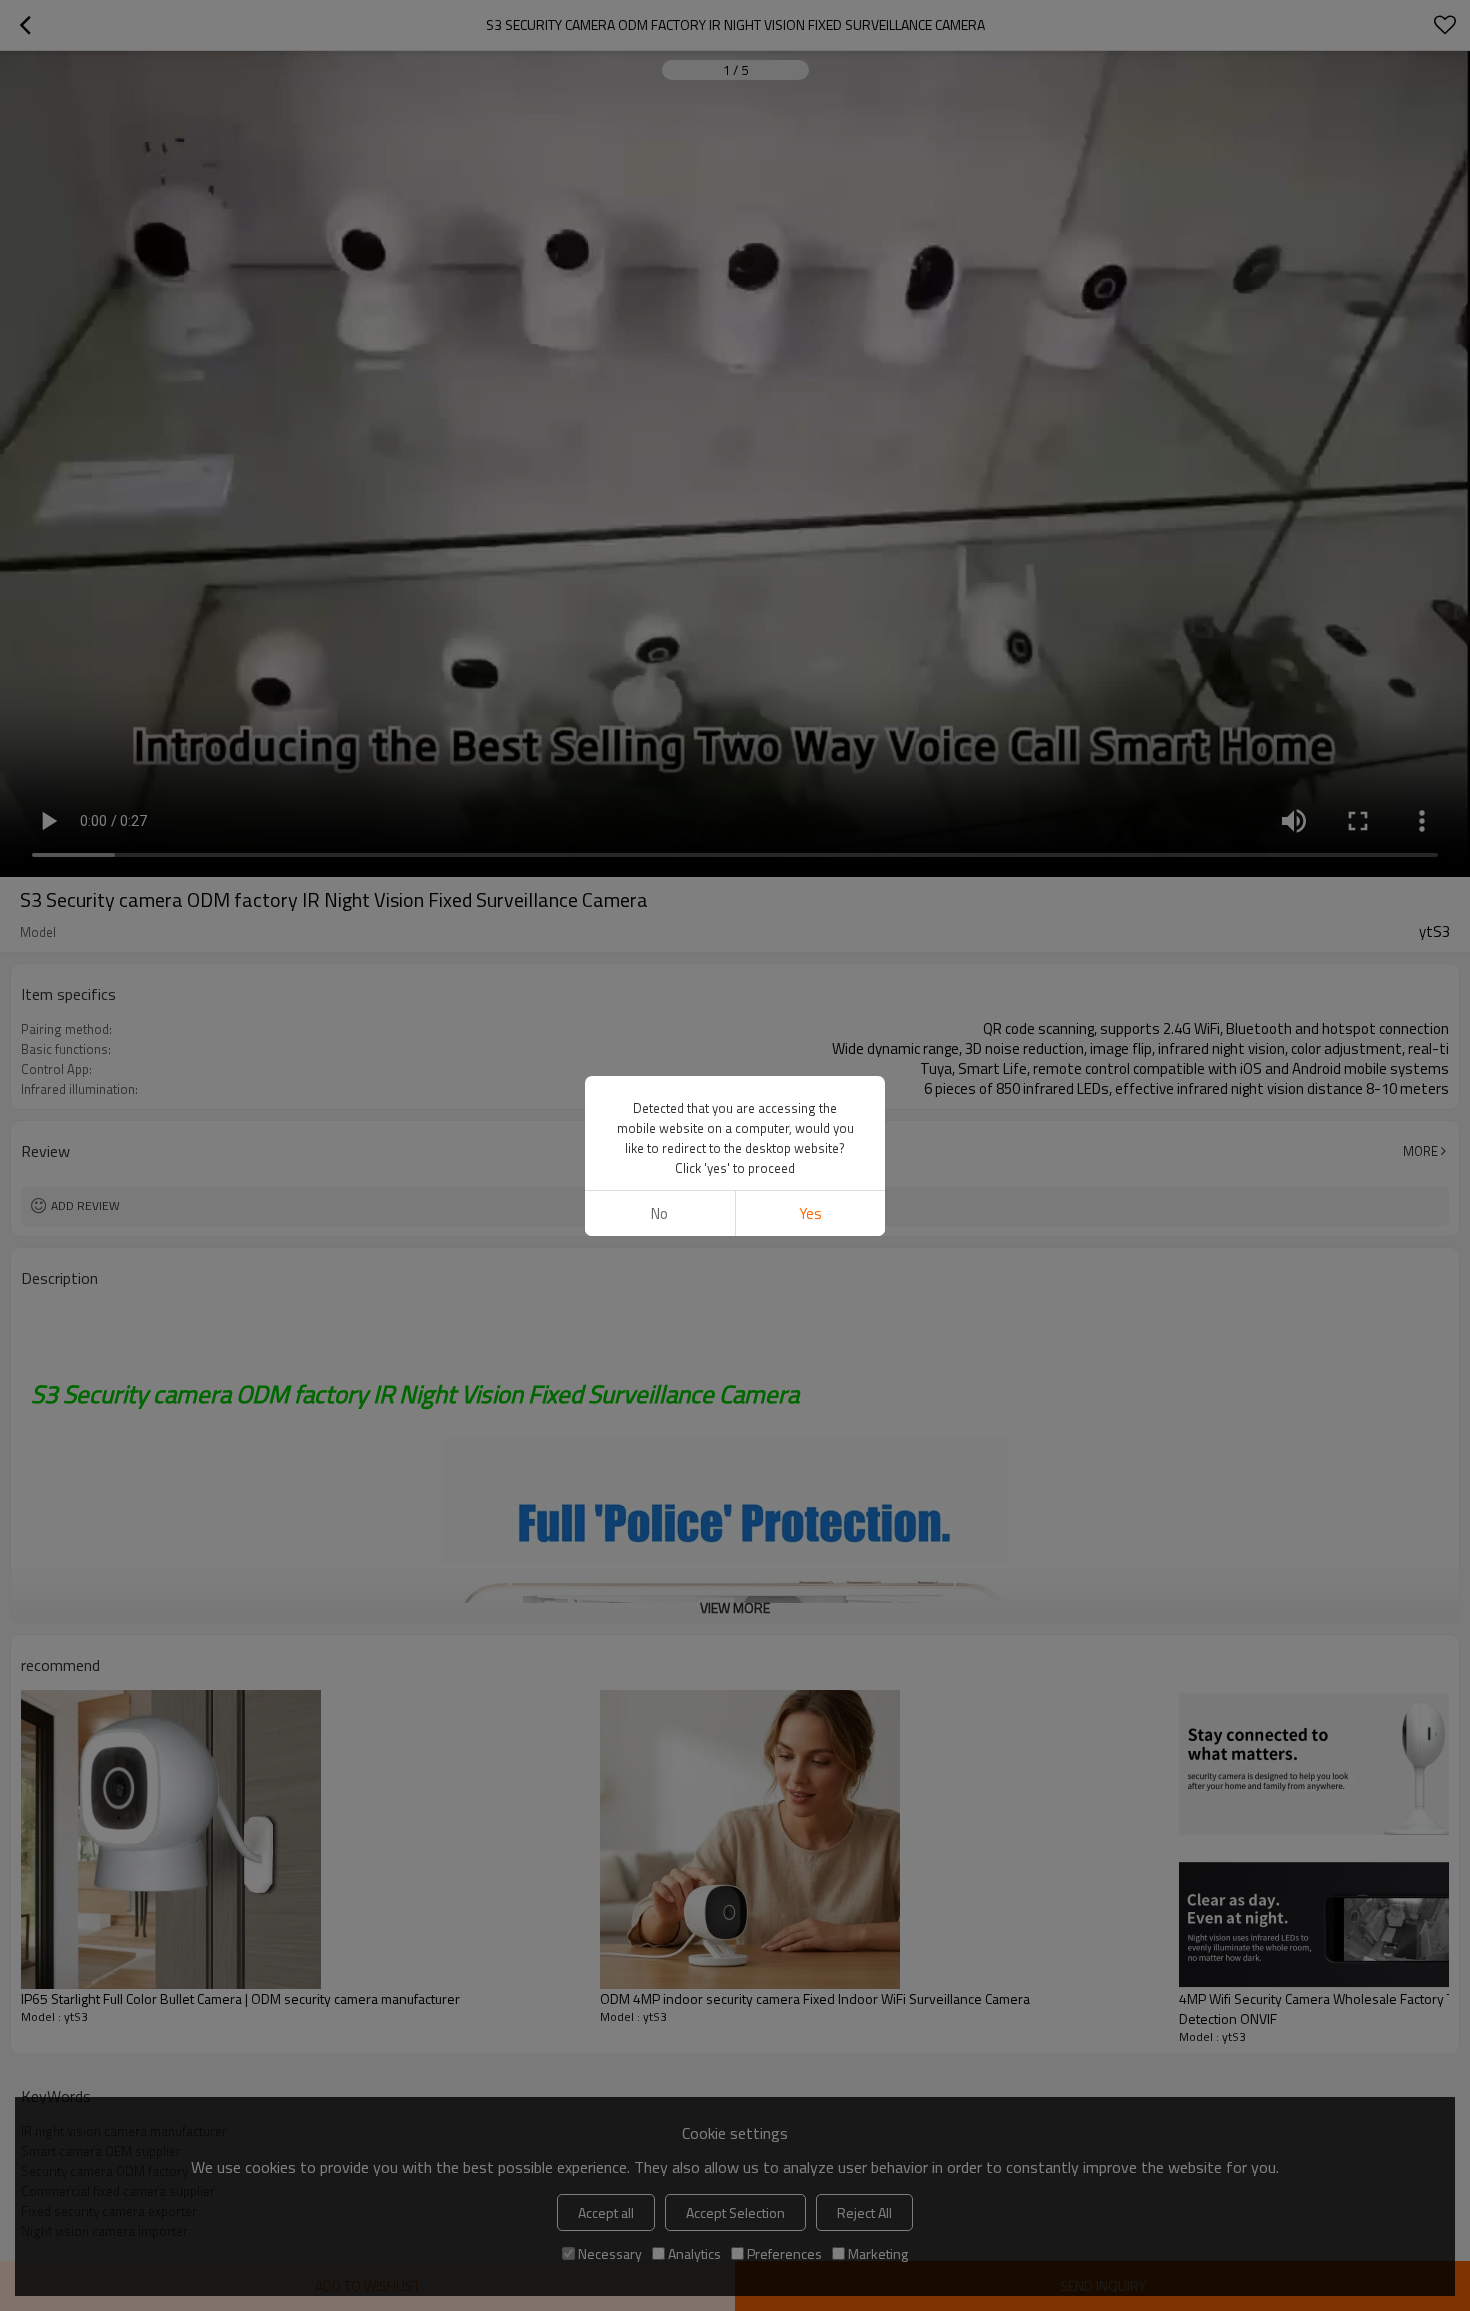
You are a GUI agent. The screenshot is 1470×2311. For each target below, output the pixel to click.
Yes (810, 1213)
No (659, 1213)
